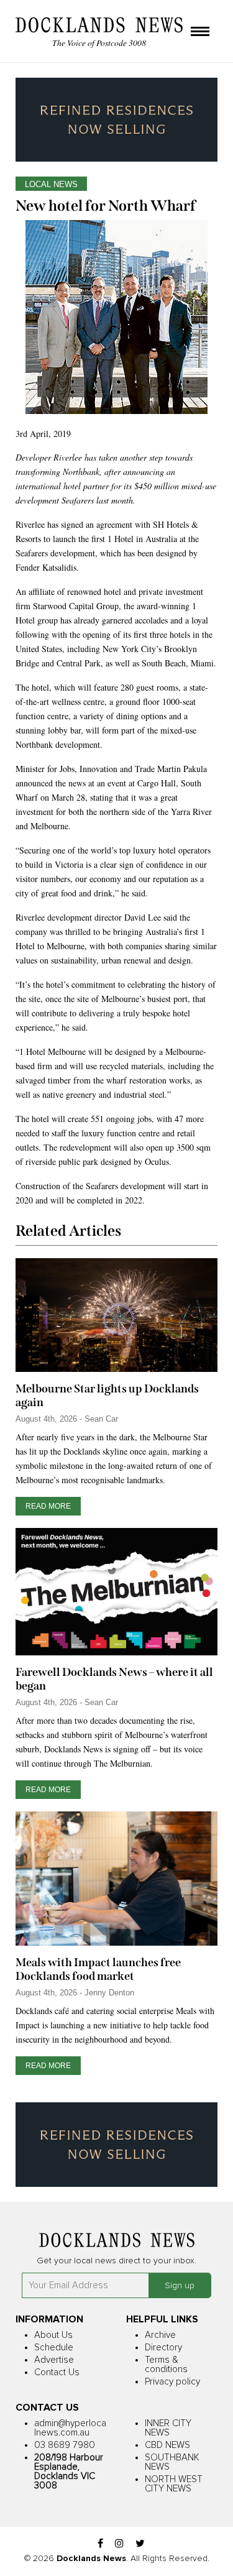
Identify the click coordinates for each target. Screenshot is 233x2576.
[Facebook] (100, 2544)
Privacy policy (172, 2382)
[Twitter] (140, 2544)
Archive (160, 2335)
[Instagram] (119, 2544)
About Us (53, 2335)
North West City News (174, 2484)
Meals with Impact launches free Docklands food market (98, 1969)
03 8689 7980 (65, 2445)
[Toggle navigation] (200, 32)
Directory (163, 2348)
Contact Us (57, 2372)
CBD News (167, 2445)
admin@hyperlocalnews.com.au (70, 2428)
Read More (48, 1506)
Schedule (54, 2348)
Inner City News (168, 2428)
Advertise (54, 2360)
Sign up (180, 2286)
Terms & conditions (166, 2365)
